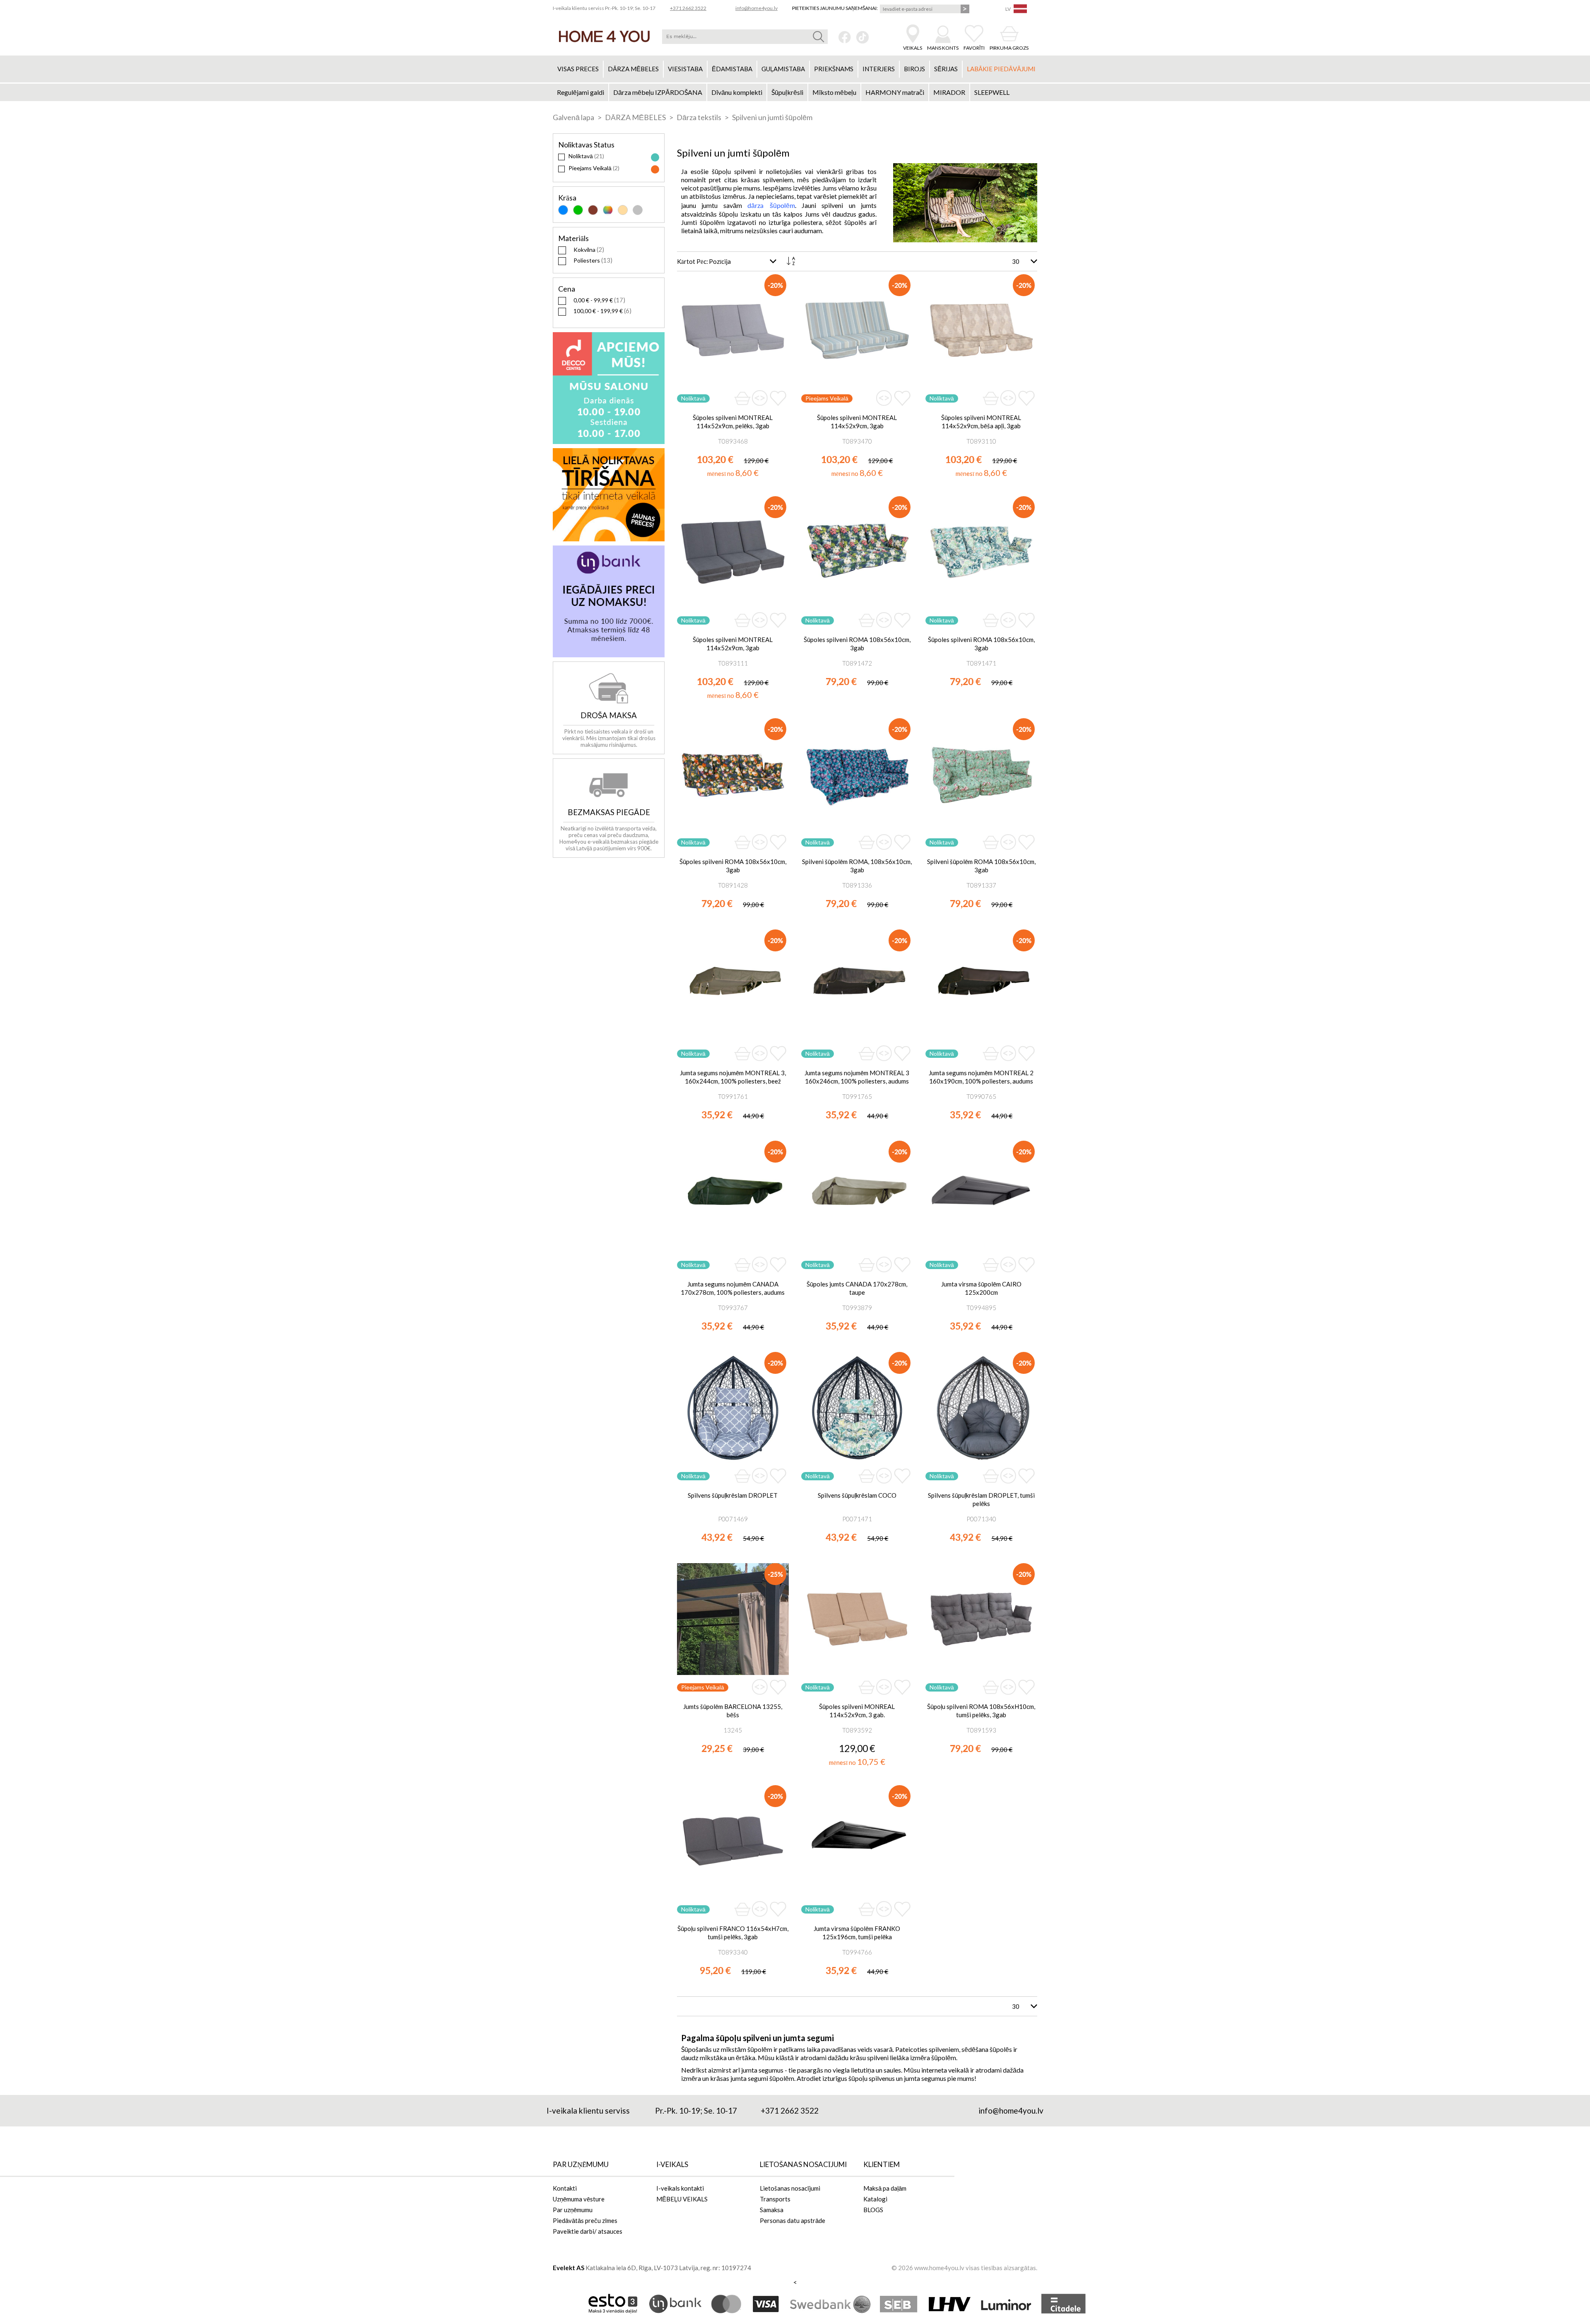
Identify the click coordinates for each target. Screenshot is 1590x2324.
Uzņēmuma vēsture (579, 2199)
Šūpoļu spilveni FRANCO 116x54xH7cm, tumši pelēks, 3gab (733, 1933)
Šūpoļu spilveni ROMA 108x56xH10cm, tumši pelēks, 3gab (981, 1711)
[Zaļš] (578, 210)
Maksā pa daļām (885, 2188)
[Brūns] (593, 210)
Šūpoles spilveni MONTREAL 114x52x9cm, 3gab (857, 422)
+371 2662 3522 (688, 8)
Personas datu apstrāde (793, 2220)
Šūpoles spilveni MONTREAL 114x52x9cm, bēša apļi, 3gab (981, 422)
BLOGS (873, 2210)
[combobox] (745, 37)
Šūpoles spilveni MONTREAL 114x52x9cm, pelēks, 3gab (733, 422)
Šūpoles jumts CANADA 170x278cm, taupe (857, 1288)
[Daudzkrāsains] (608, 210)
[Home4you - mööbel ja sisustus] (604, 36)
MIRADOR (949, 92)
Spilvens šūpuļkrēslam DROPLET (733, 1495)
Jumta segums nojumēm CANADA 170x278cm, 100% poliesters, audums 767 (733, 1288)
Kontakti (565, 2188)
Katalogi (875, 2199)
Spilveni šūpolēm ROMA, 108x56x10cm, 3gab (857, 866)
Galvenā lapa (574, 117)
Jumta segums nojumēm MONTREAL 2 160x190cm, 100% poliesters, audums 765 (981, 1077)
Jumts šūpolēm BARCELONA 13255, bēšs (733, 1711)
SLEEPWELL (992, 92)
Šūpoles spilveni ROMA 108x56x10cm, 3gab (857, 644)
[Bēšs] (623, 210)
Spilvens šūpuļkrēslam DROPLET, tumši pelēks (981, 1499)
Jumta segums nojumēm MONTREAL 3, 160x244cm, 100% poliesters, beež (733, 1077)
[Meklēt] (818, 37)
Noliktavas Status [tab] (586, 145)
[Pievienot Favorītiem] (778, 398)
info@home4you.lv (756, 8)
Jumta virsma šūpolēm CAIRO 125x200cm (981, 1288)
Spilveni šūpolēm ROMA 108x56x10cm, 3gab (981, 866)
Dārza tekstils (700, 117)
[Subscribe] (965, 9)
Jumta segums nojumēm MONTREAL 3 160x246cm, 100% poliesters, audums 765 (857, 1077)
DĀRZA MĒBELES (636, 117)
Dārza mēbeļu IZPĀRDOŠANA (658, 92)
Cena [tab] (567, 289)
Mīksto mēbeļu (834, 92)
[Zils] (563, 210)
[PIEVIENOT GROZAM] (742, 398)
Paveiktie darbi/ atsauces (588, 2231)
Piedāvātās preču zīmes (585, 2220)
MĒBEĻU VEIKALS (682, 2199)
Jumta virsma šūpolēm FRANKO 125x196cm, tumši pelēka (857, 1933)
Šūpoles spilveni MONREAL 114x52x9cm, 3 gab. (857, 1711)
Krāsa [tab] (567, 198)
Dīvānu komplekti (737, 92)
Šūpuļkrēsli (787, 92)
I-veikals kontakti (680, 2188)
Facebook (845, 37)
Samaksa (772, 2210)
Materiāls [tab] (573, 238)
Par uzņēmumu (573, 2210)
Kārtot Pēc (692, 261)
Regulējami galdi (581, 92)
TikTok (862, 37)
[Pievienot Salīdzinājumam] (760, 398)
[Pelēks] (638, 210)
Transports (775, 2199)
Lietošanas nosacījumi (790, 2188)
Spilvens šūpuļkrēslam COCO (857, 1495)
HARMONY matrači (895, 92)
